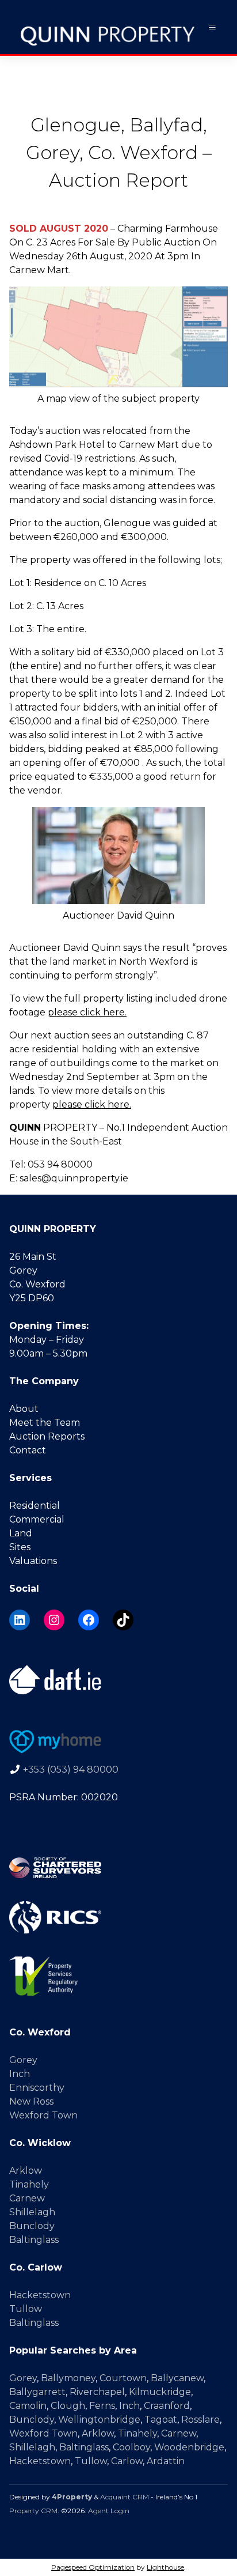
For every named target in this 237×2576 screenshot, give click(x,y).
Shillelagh (32, 2212)
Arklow (26, 2171)
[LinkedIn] (20, 1620)
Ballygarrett (37, 2392)
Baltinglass (34, 2240)
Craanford (167, 2406)
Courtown (123, 2378)
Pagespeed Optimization (93, 2567)
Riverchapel (97, 2392)
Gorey (23, 2060)
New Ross (31, 2101)
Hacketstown (40, 2295)
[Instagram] (54, 1620)
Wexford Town (43, 2115)
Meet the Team (45, 1423)
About (24, 1409)
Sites (20, 1547)
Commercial (37, 1519)
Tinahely (29, 2184)
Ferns (102, 2406)
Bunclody (32, 2226)
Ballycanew (177, 2378)
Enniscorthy (37, 2088)
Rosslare (200, 2420)
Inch (20, 2074)
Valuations (33, 1561)
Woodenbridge (189, 2447)
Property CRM (33, 2511)
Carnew (27, 2198)
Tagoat (161, 2420)
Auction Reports (47, 1436)
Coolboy (131, 2447)
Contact (28, 1450)
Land (21, 1533)
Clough (68, 2406)
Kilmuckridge (160, 2392)
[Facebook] (89, 1620)
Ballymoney (68, 2378)
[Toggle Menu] (212, 27)
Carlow (127, 2461)
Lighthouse (165, 2567)
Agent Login (109, 2511)
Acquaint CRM (125, 2497)
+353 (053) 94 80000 (71, 1769)
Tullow (26, 2309)
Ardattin (166, 2461)
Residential (35, 1506)
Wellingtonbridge (99, 2420)
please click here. (87, 1012)
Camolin (28, 2406)
